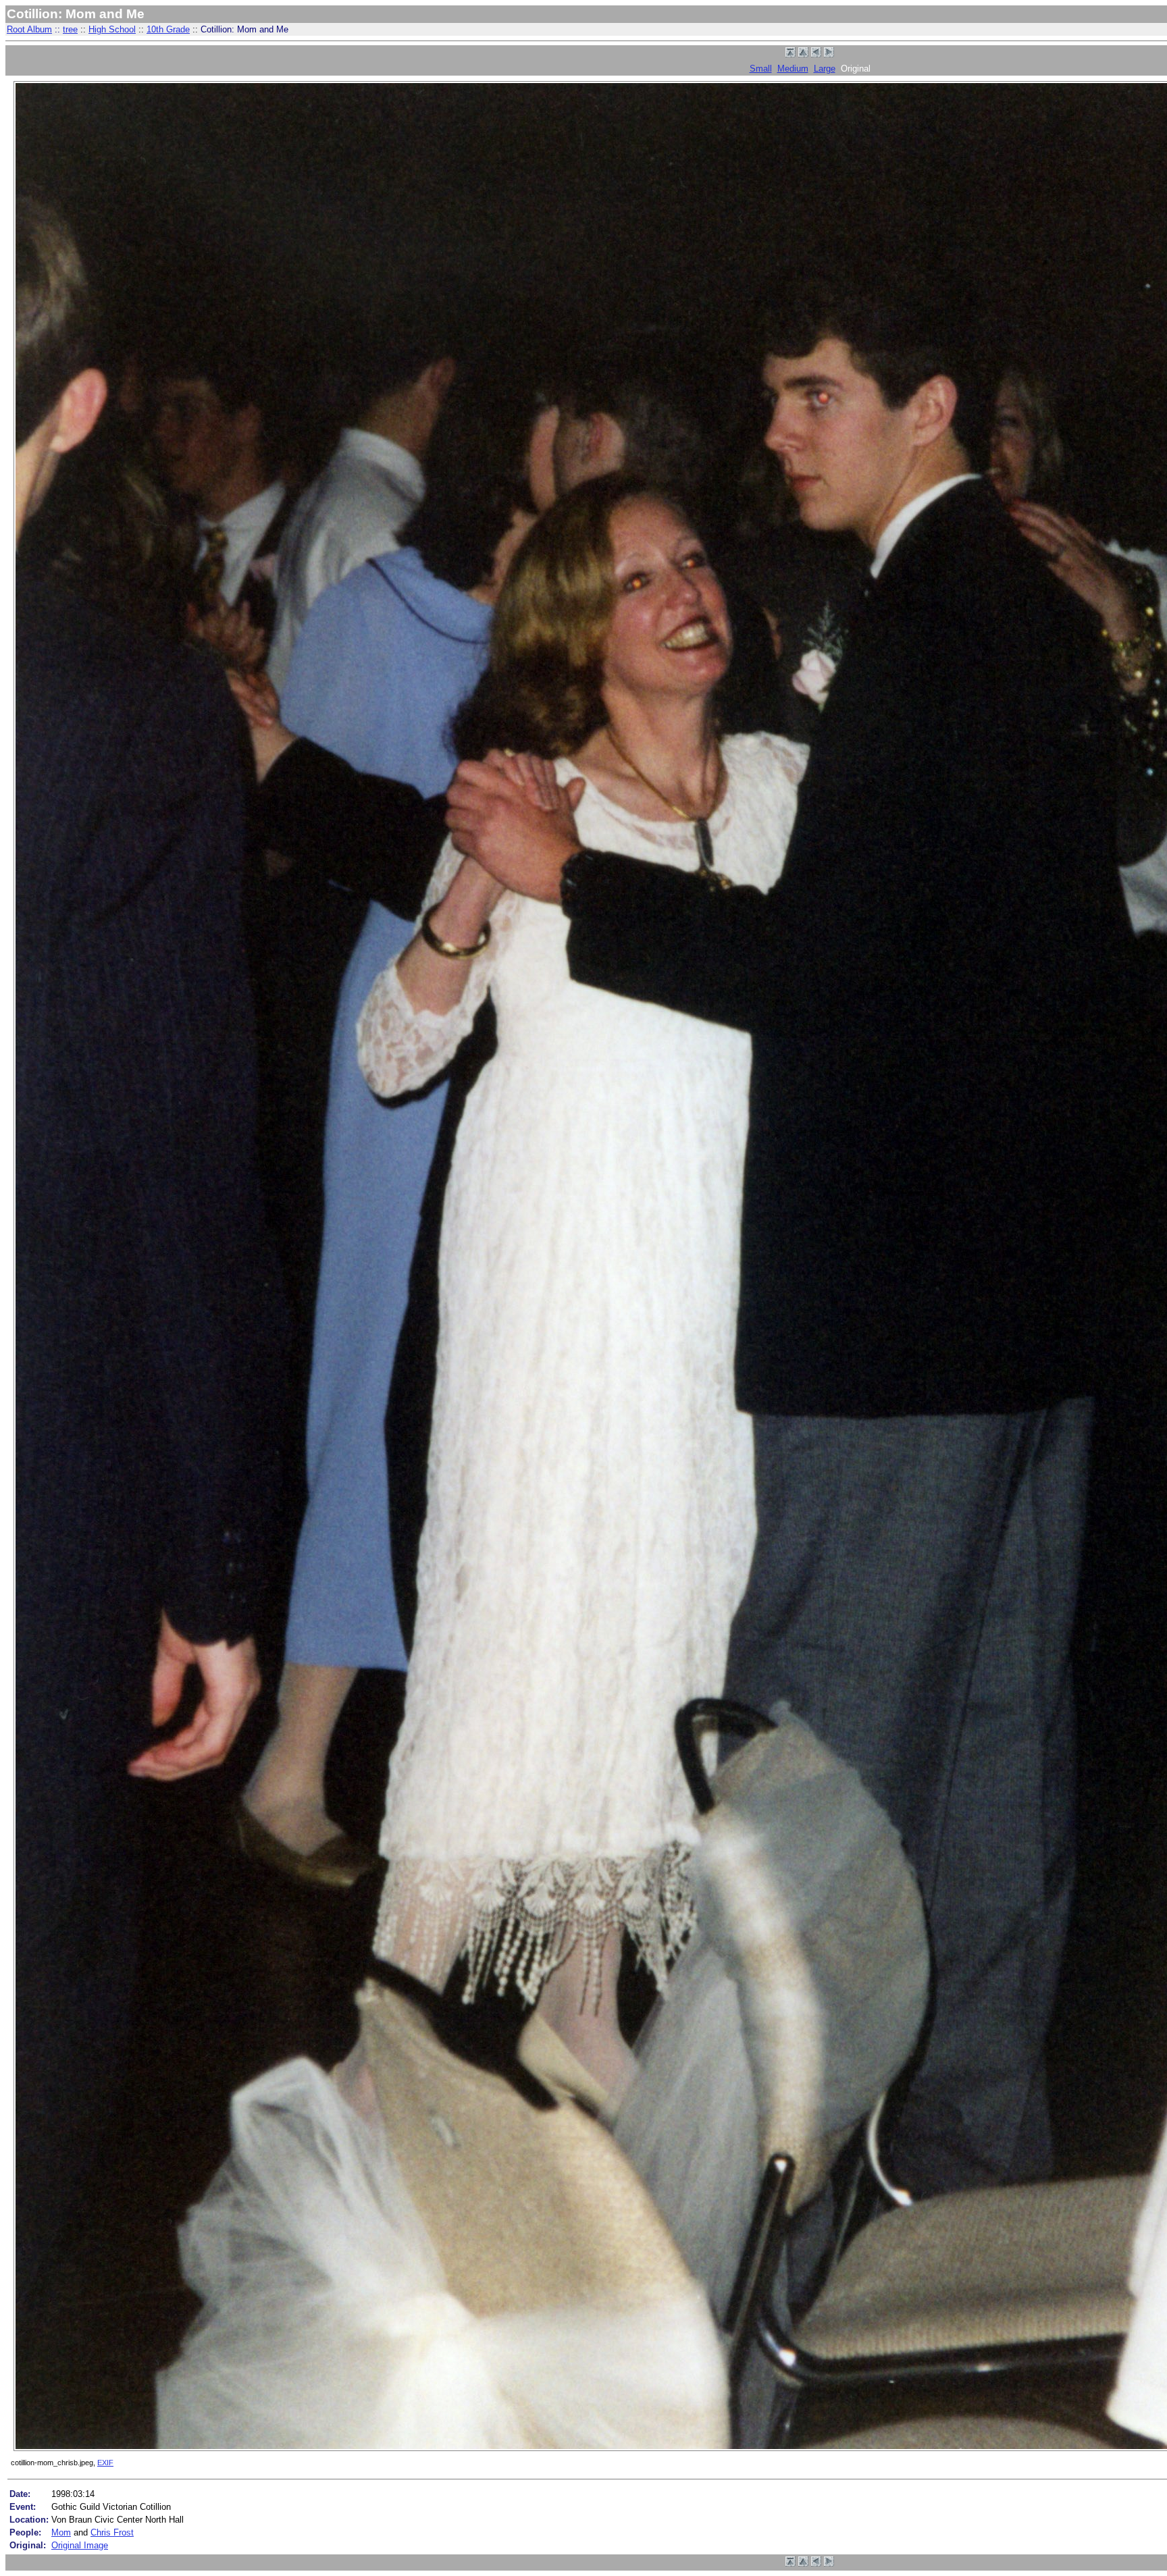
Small (761, 69)
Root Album (29, 29)
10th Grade (168, 29)
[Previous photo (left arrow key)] (816, 54)
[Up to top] (790, 54)
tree (70, 29)
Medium (793, 69)
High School (112, 29)
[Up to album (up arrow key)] (803, 54)
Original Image (80, 2545)
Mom (61, 2532)
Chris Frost (112, 2532)
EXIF (105, 2463)
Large (825, 69)
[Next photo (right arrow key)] (829, 54)
